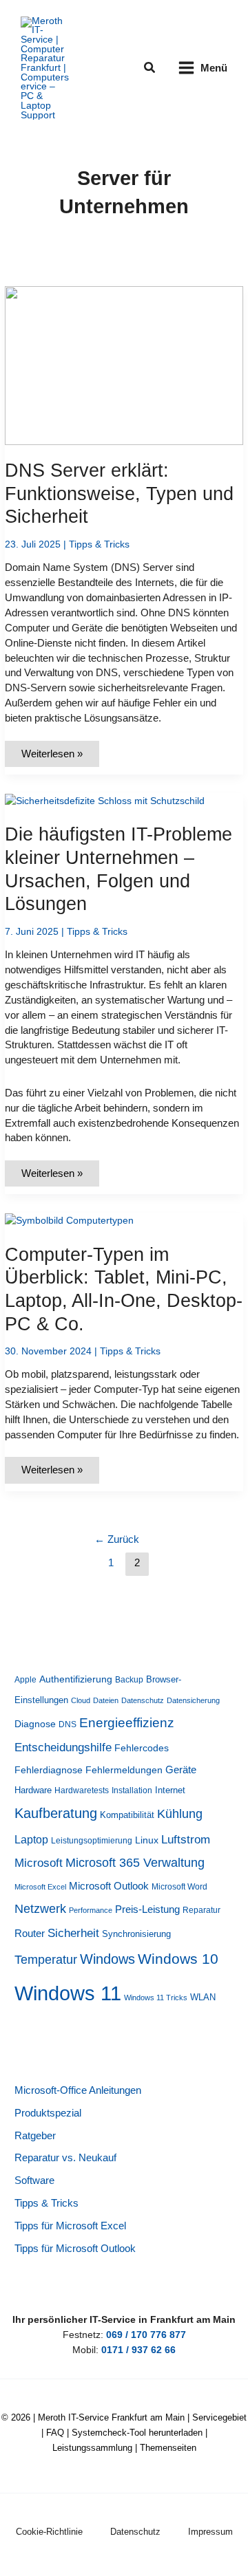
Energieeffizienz (127, 1723)
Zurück (117, 1539)
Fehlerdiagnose (49, 1770)
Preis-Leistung (147, 1909)
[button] (150, 68)
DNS (68, 1724)
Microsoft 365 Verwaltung (135, 1863)
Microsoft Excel (40, 1887)
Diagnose (35, 1724)
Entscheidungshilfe (63, 1747)
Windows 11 (68, 1993)
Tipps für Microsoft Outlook (75, 2249)
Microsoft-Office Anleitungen (78, 2090)
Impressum (210, 2532)
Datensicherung (193, 1700)
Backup (129, 1680)
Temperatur (46, 1960)
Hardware (33, 1790)
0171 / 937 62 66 (138, 2350)
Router (30, 1934)
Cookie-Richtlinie (49, 2532)
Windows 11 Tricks (156, 1998)
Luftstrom (186, 1839)
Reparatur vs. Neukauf (65, 2158)
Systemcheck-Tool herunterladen (137, 2433)
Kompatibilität (127, 1815)
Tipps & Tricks (99, 544)
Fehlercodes (142, 1748)
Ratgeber (35, 2136)
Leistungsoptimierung (92, 1841)
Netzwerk (40, 1909)
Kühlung (180, 1814)
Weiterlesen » (57, 758)
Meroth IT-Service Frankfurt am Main (111, 2417)
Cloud (81, 1700)
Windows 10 (178, 1959)
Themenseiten (168, 2448)
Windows (107, 1959)
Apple (25, 1680)
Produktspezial (48, 2113)
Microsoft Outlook (109, 1886)
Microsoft (39, 1863)
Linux (147, 1840)
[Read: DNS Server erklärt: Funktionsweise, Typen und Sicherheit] (124, 365)
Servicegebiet (219, 2417)
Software (34, 2180)
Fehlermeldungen (124, 1770)
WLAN (203, 1997)
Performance (91, 1910)
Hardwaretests (82, 1790)
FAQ (55, 2433)
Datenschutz (143, 1700)
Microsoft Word (179, 1887)
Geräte (181, 1769)
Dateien (106, 1700)
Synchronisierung (136, 1934)
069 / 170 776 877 (146, 2335)
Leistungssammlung (92, 2448)
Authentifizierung (76, 1679)
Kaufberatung (56, 1813)
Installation (132, 1790)
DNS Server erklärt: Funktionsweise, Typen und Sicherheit (119, 493)
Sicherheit (73, 1933)
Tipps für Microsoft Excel (70, 2226)
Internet (170, 1790)
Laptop (31, 1840)
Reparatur (201, 1910)
